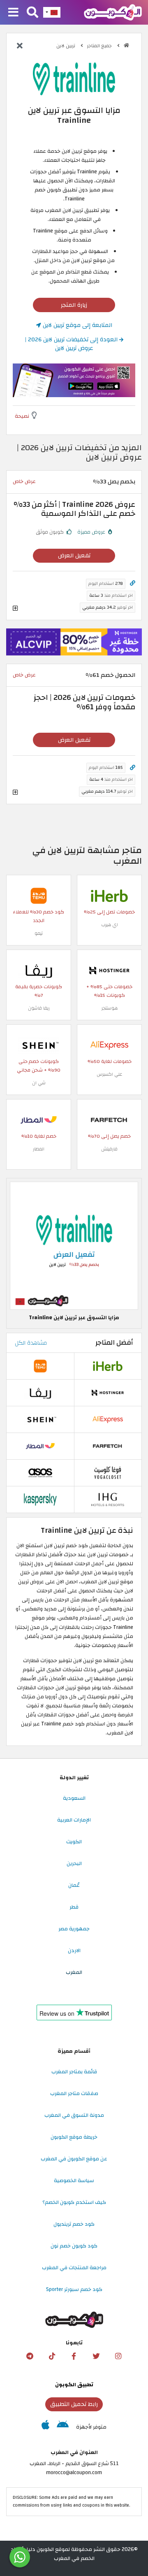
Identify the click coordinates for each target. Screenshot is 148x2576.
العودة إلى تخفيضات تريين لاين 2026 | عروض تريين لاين (72, 344)
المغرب (74, 1972)
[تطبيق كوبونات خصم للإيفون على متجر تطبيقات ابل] (45, 2427)
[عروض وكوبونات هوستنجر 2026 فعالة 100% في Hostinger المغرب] (109, 970)
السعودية (74, 1798)
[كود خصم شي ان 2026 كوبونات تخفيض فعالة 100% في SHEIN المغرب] (39, 1045)
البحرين (74, 1863)
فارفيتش (109, 1149)
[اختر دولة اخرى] (52, 12)
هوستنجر (110, 1008)
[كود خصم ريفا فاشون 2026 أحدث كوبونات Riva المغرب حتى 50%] (39, 970)
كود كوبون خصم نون (74, 2246)
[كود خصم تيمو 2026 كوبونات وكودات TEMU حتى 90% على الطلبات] (39, 895)
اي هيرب (110, 925)
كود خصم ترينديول (74, 2224)
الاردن (74, 1950)
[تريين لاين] (74, 78)
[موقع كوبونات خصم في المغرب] (126, 45)
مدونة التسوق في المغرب (74, 2115)
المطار (39, 1149)
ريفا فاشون (39, 1008)
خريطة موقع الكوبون (74, 2137)
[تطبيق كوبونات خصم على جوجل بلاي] (63, 2427)
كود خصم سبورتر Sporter (74, 2289)
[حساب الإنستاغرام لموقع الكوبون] (118, 2356)
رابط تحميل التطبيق (74, 2404)
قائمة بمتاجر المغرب (74, 2072)
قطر (74, 1907)
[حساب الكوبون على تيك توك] (52, 2356)
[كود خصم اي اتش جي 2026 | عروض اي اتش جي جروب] (108, 1499)
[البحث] (32, 13)
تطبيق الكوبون (74, 2385)
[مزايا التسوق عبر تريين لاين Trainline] (74, 1245)
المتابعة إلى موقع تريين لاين (77, 325)
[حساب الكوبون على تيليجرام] (30, 2356)
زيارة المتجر (74, 305)
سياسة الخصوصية (74, 2180)
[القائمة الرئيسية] (13, 13)
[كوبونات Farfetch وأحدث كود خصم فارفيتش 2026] (109, 1120)
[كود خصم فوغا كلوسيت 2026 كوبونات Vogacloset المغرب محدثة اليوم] (108, 1472)
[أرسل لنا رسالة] (20, 2557)
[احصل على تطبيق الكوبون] (74, 380)
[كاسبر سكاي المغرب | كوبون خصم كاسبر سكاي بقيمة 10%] (40, 1499)
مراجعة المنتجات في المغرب (74, 2268)
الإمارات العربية (74, 1820)
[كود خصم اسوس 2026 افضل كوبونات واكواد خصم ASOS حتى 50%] (40, 1472)
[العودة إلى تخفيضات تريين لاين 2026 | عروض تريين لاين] (20, 46)
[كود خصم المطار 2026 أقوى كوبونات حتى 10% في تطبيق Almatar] (39, 1120)
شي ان (39, 1083)
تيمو (39, 933)
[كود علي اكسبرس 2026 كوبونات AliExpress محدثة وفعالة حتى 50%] (109, 1045)
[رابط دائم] (133, 583)
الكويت (74, 1842)
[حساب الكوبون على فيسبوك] (74, 2356)
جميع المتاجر (100, 46)
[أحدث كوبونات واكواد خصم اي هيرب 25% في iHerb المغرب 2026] (109, 895)
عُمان (74, 1885)
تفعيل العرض (74, 555)
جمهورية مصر (74, 1929)
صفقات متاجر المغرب (74, 2093)
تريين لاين (66, 46)
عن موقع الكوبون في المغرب (74, 2159)
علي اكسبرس (109, 1074)
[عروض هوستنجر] (74, 642)
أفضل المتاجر (114, 1343)
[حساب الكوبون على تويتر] (96, 2356)
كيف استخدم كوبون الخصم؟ (74, 2202)
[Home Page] (113, 12)
